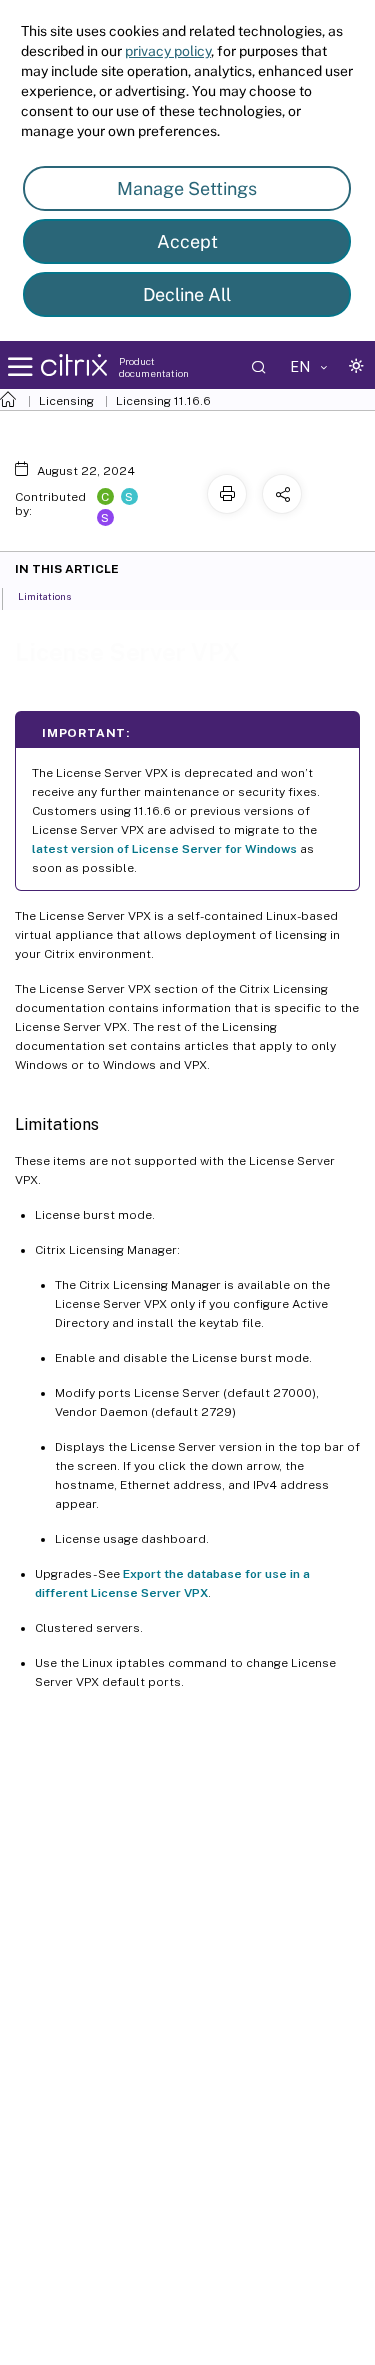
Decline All (187, 294)
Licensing (66, 401)
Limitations (44, 596)
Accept (187, 241)
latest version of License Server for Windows (164, 849)
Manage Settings (187, 188)
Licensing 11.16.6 (163, 401)
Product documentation (154, 367)
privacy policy (168, 51)
